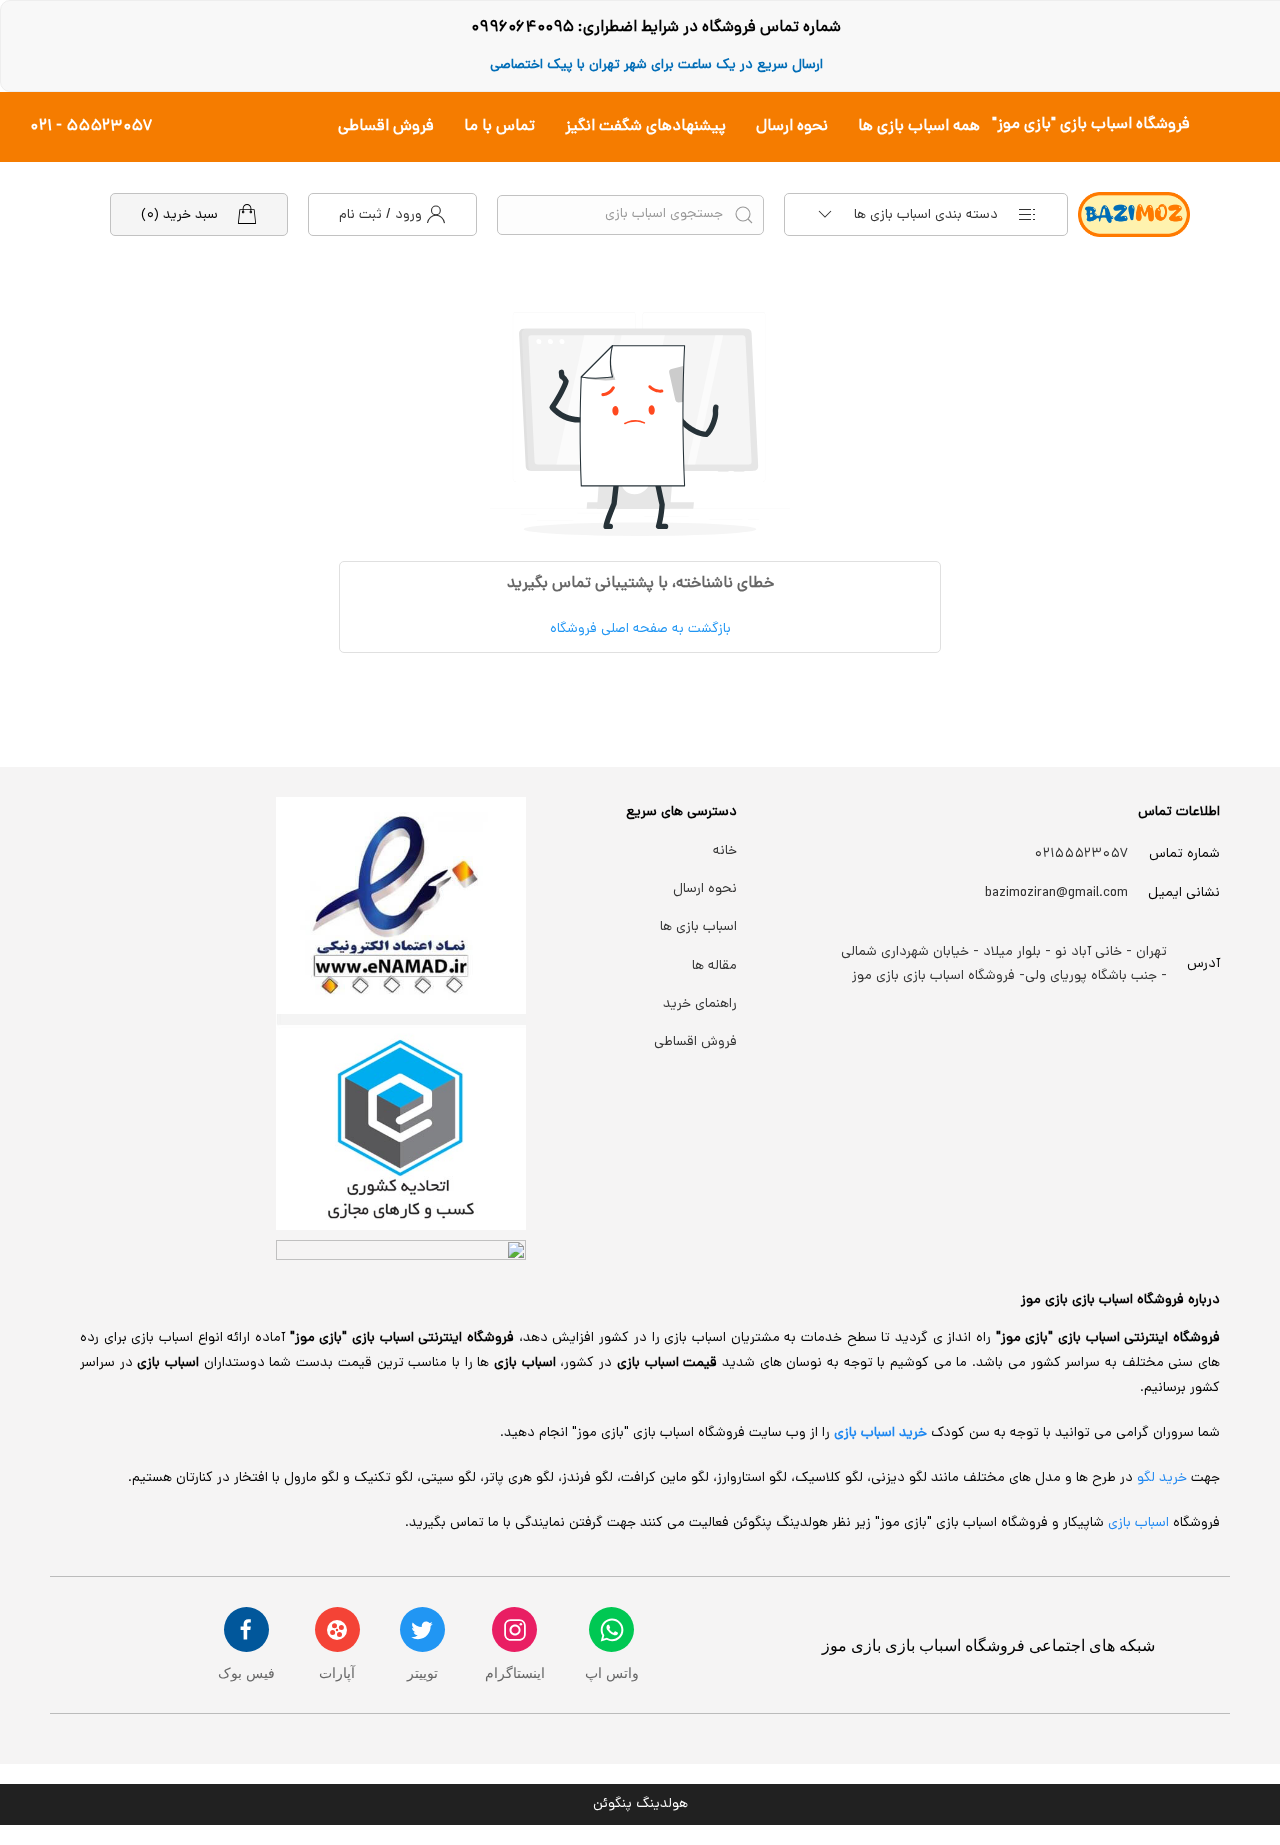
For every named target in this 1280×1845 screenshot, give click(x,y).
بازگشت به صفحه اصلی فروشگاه (640, 629)
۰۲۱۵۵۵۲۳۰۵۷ (1081, 854)
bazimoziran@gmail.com (1056, 893)
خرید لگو (1162, 1478)
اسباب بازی (1140, 1523)
